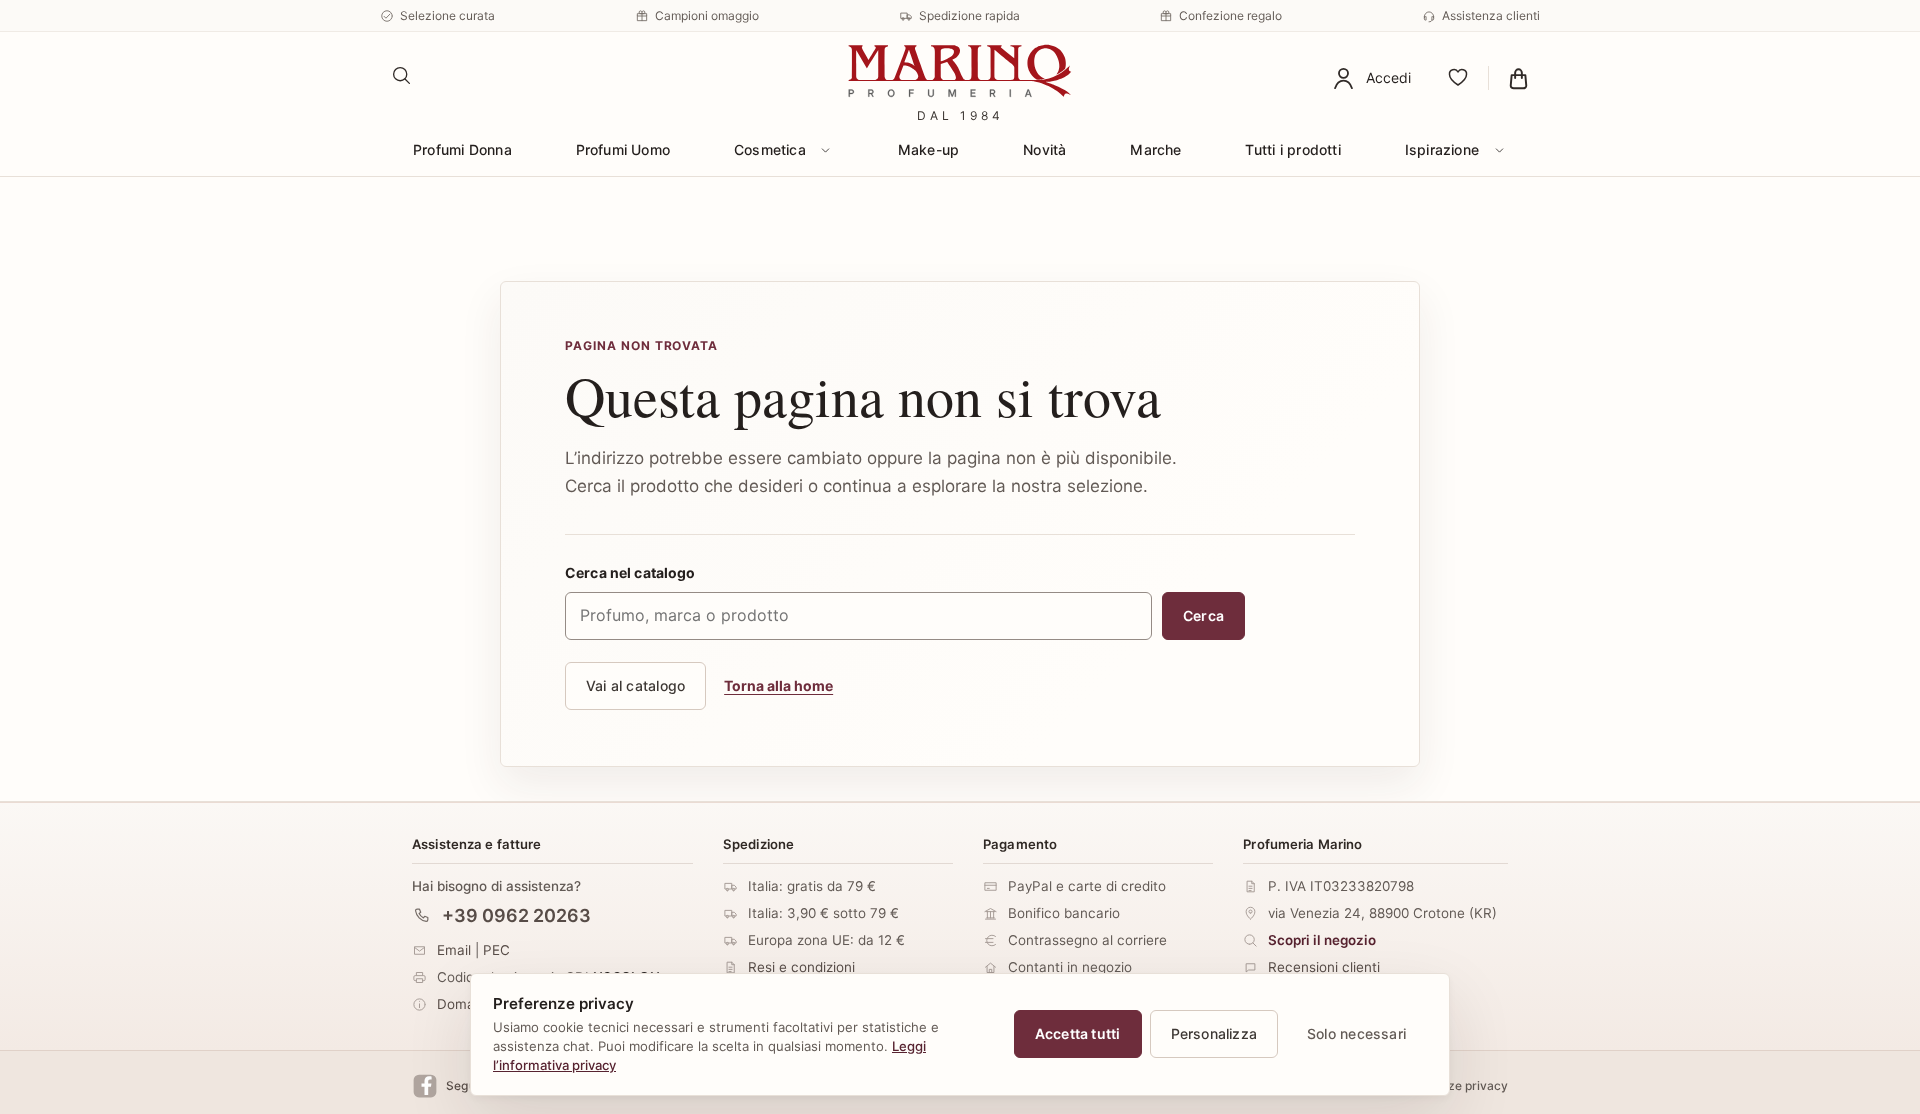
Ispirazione (1442, 149)
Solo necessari (1356, 1033)
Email (454, 950)
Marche (1155, 149)
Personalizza (1214, 1033)
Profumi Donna (462, 149)
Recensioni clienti (1324, 967)
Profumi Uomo (623, 149)
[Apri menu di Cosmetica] (826, 150)
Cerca (1203, 615)
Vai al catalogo (635, 685)
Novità (1044, 149)
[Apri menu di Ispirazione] (1499, 150)
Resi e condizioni (801, 967)
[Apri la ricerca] (402, 76)
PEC (496, 950)
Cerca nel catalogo (630, 572)
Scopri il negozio (1322, 940)
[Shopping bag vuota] (1518, 78)
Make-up (928, 149)
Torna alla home (778, 685)
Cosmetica (770, 149)
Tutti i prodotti (1292, 149)
